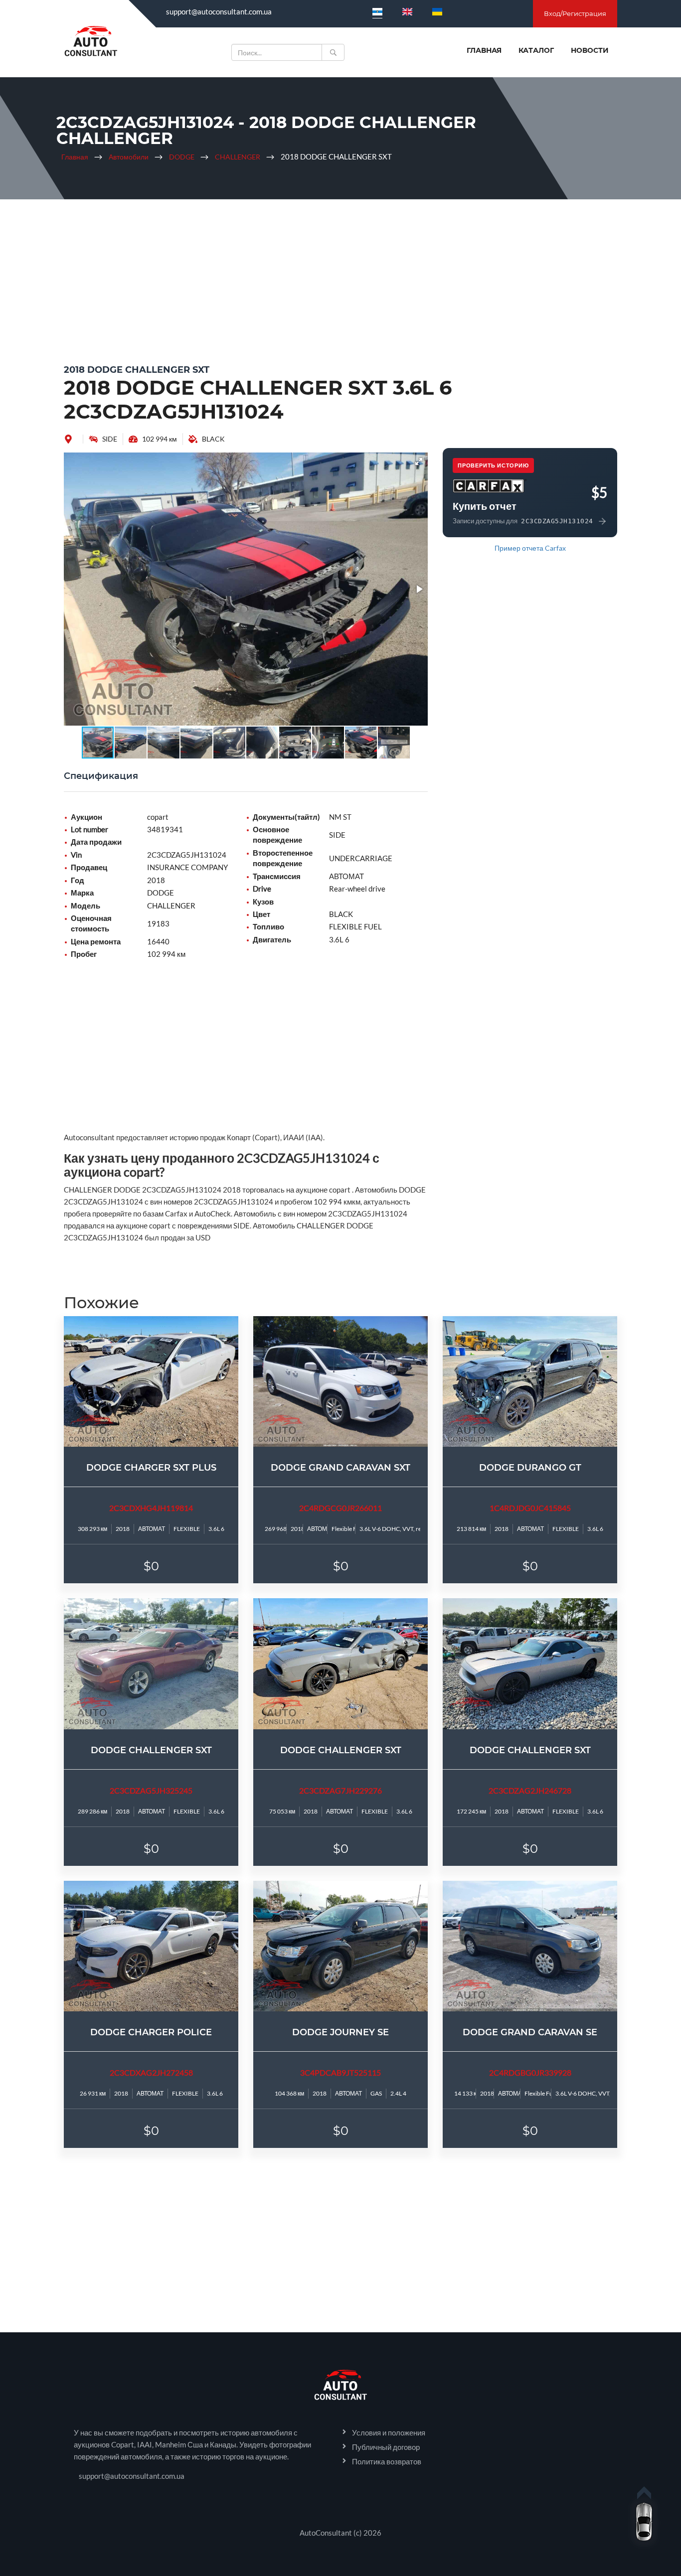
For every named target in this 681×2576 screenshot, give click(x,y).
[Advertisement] (340, 279)
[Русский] (377, 11)
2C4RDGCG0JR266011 (340, 1508)
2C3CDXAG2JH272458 (151, 2072)
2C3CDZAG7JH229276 (340, 1790)
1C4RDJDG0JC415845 (530, 1508)
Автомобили (129, 157)
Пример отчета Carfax (530, 548)
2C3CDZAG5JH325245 (151, 1790)
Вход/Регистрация (575, 13)
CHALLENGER (238, 157)
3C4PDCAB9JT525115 (340, 2072)
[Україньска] (437, 11)
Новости (590, 50)
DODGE (182, 157)
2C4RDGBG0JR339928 (530, 2072)
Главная (484, 50)
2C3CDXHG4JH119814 (151, 1508)
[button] (419, 461)
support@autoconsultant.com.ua (219, 11)
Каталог (536, 50)
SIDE (110, 439)
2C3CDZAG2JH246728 (530, 1790)
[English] (407, 11)
